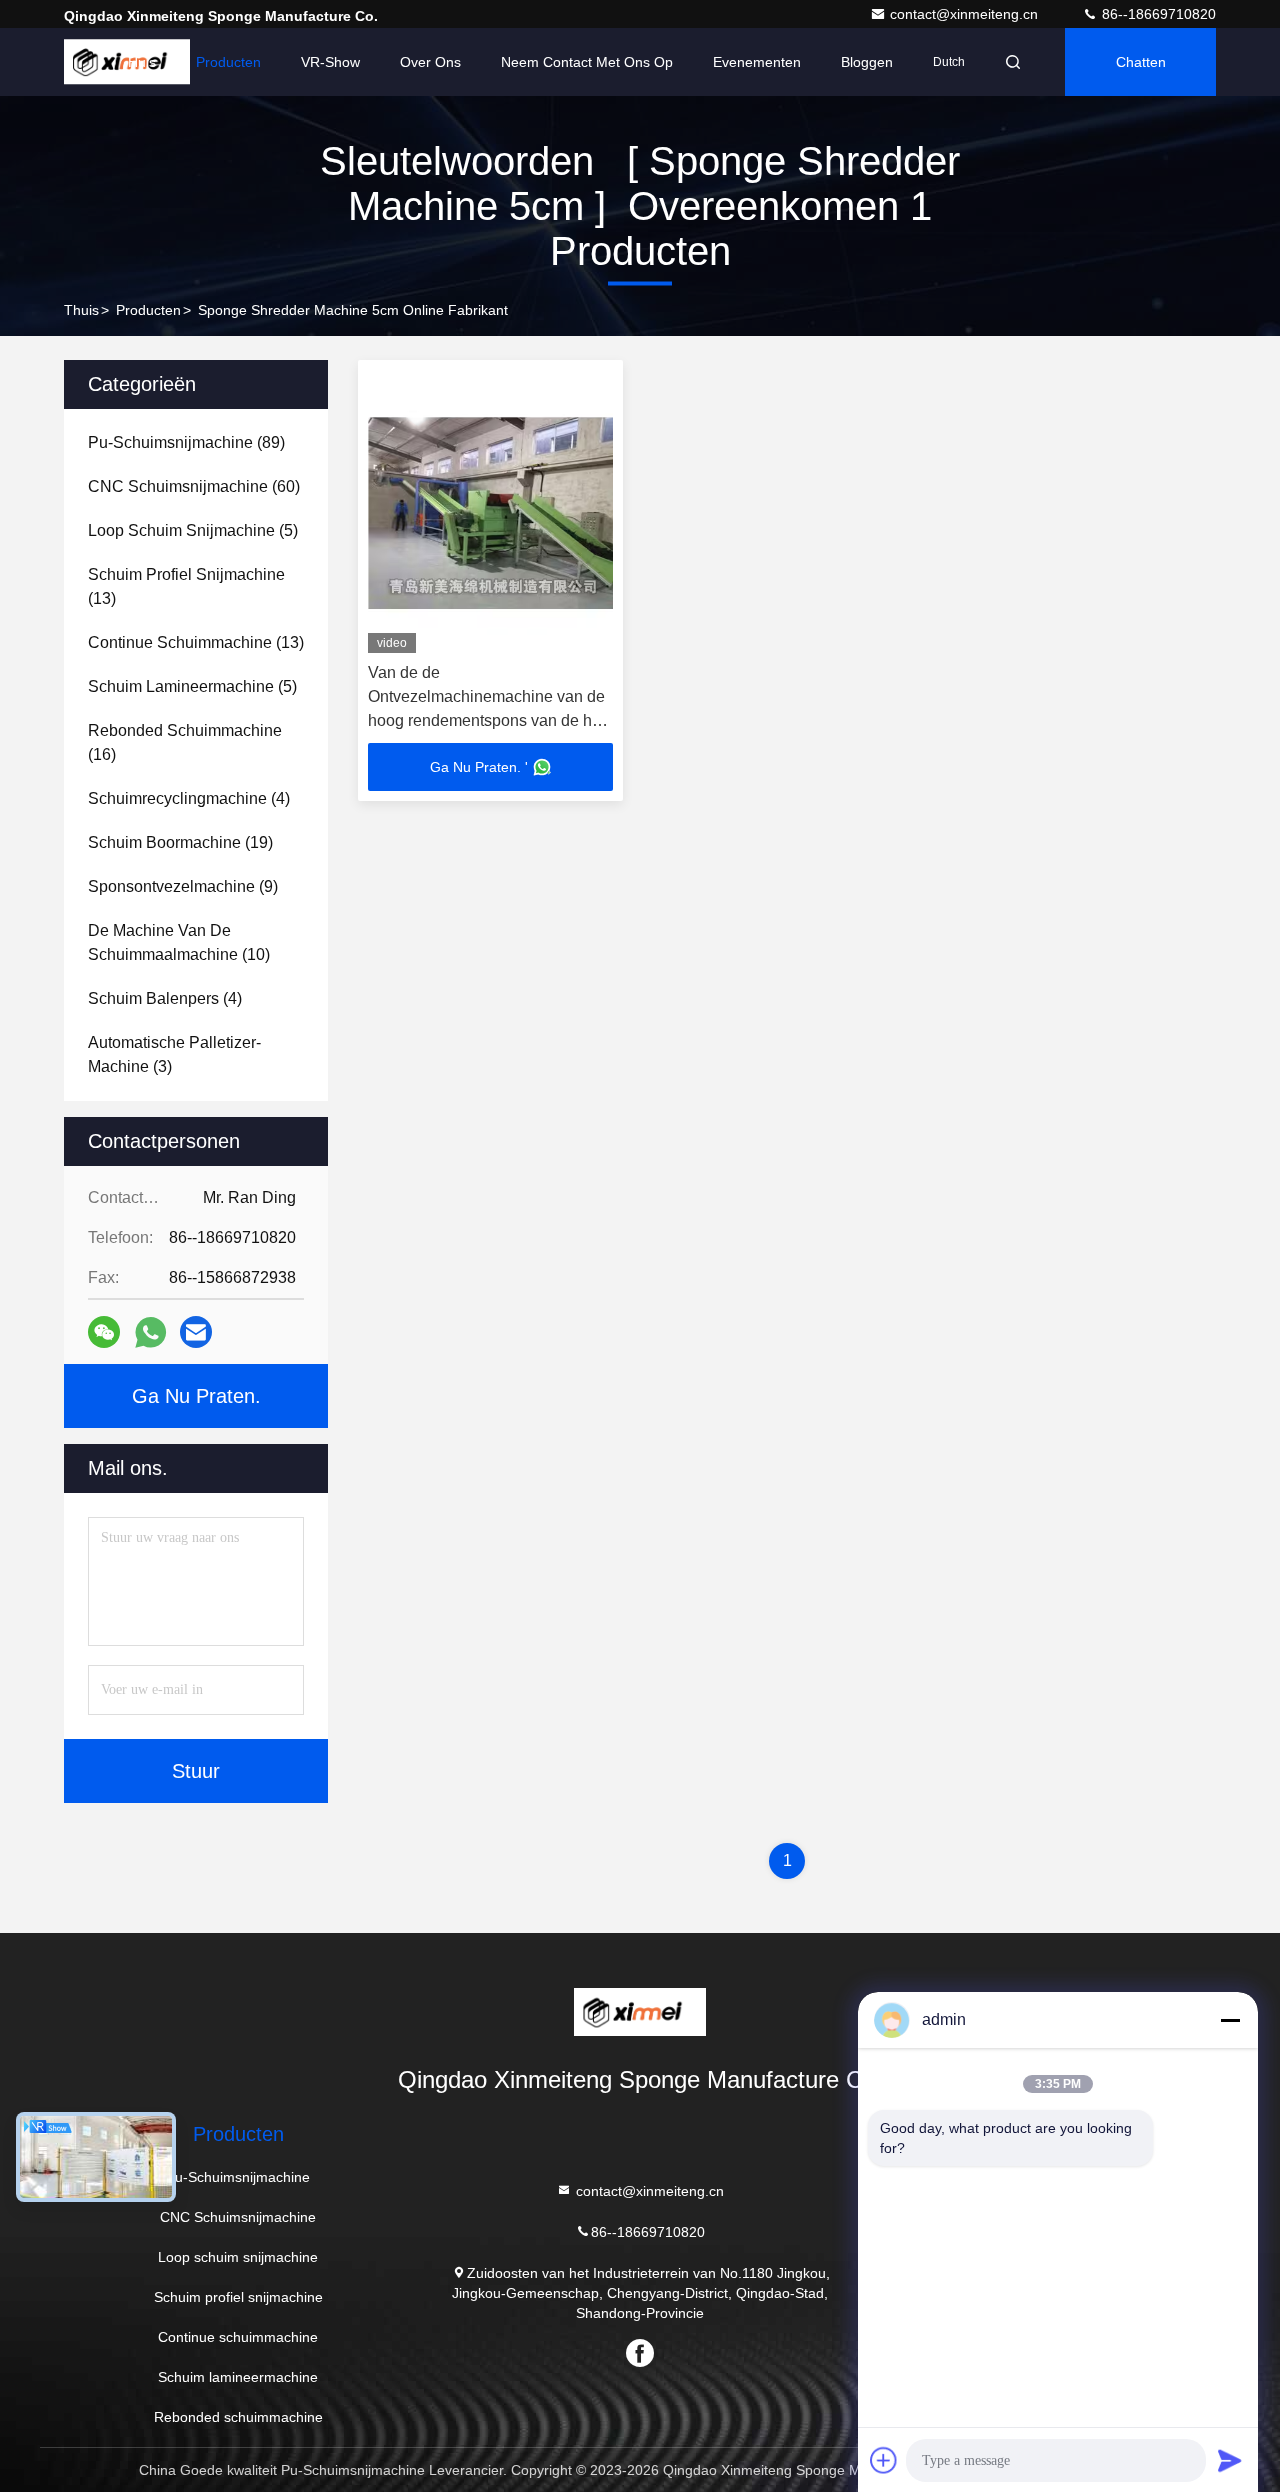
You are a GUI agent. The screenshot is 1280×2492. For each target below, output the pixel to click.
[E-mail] (196, 1332)
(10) (179, 942)
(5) (193, 530)
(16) (185, 742)
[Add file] (884, 2460)
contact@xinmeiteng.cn (966, 14)
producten (148, 310)
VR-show (330, 62)
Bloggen (867, 62)
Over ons (430, 62)
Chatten (1141, 62)
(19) (180, 842)
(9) (183, 886)
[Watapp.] (150, 1332)
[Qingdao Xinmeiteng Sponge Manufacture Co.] (640, 2012)
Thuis (81, 310)
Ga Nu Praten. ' (479, 767)
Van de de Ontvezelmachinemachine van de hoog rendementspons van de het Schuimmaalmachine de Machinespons (486, 720)
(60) (194, 486)
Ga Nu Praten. (196, 1396)
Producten (228, 62)
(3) (174, 1054)
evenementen (757, 62)
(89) (186, 442)
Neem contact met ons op (587, 62)
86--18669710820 (1157, 14)
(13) (186, 586)
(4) (189, 798)
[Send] (1230, 2460)
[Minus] (1230, 2020)
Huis (142, 62)
